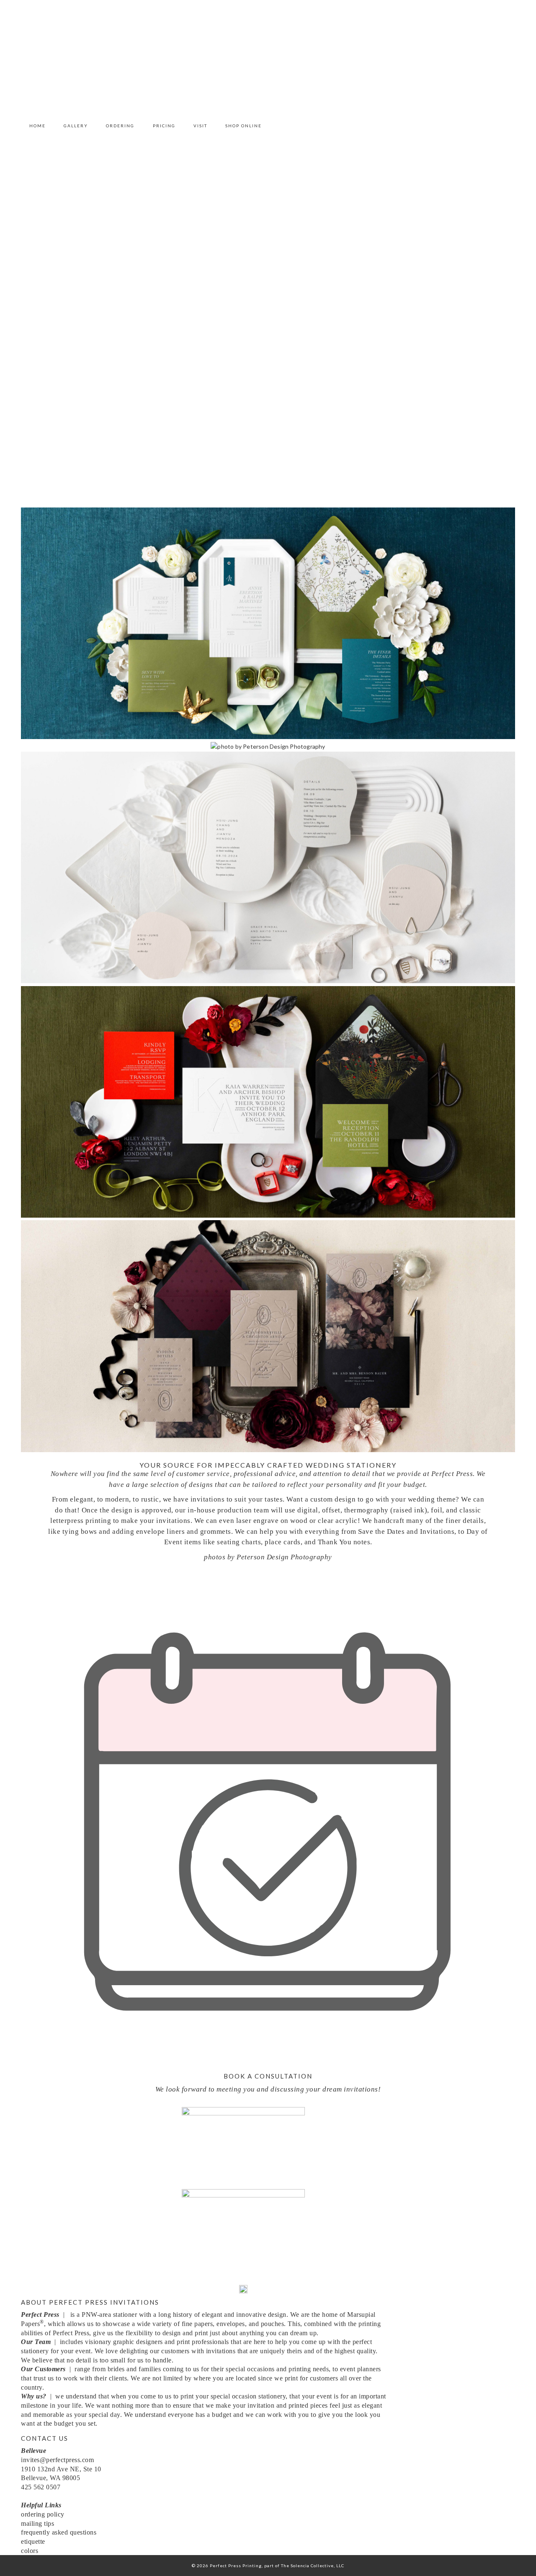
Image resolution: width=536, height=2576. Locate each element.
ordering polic (41, 2514)
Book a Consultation (268, 2076)
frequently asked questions (60, 2532)
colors (30, 2551)
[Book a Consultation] (268, 2060)
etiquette (33, 2541)
